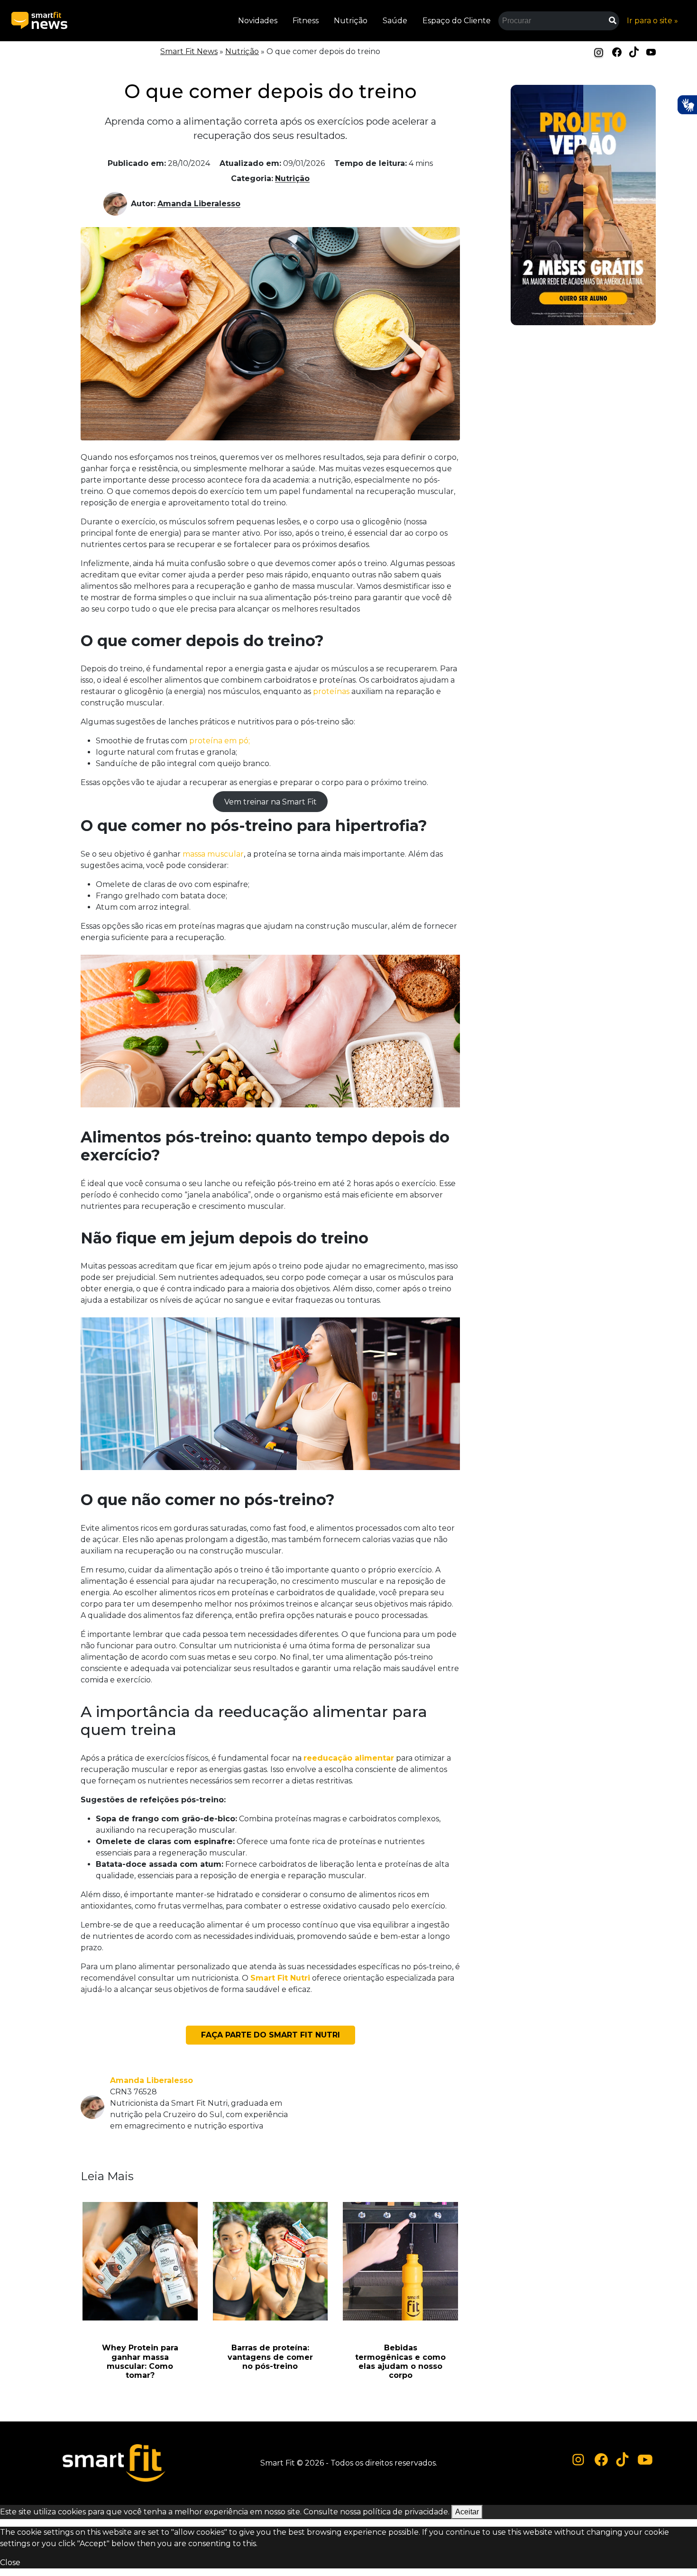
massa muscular (213, 854)
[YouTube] (651, 51)
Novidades (258, 21)
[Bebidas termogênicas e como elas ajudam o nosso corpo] (400, 2261)
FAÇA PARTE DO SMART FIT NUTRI (271, 2035)
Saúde (395, 21)
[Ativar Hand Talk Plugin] (687, 105)
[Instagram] (599, 52)
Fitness (306, 21)
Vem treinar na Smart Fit (271, 801)
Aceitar (467, 2512)
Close (10, 2562)
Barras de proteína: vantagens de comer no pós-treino (270, 2357)
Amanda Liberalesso (199, 204)
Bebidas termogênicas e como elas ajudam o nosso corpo (400, 2361)
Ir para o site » (652, 21)
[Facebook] (617, 51)
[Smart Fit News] (39, 21)
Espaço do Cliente (457, 21)
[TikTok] (634, 51)
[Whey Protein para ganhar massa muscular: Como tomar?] (140, 2261)
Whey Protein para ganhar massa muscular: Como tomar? (140, 2361)
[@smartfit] (578, 2460)
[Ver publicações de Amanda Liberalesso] (117, 204)
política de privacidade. (406, 2512)
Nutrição (351, 21)
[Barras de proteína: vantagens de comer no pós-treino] (271, 2261)
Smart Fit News (189, 51)
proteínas (331, 691)
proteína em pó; (220, 741)
